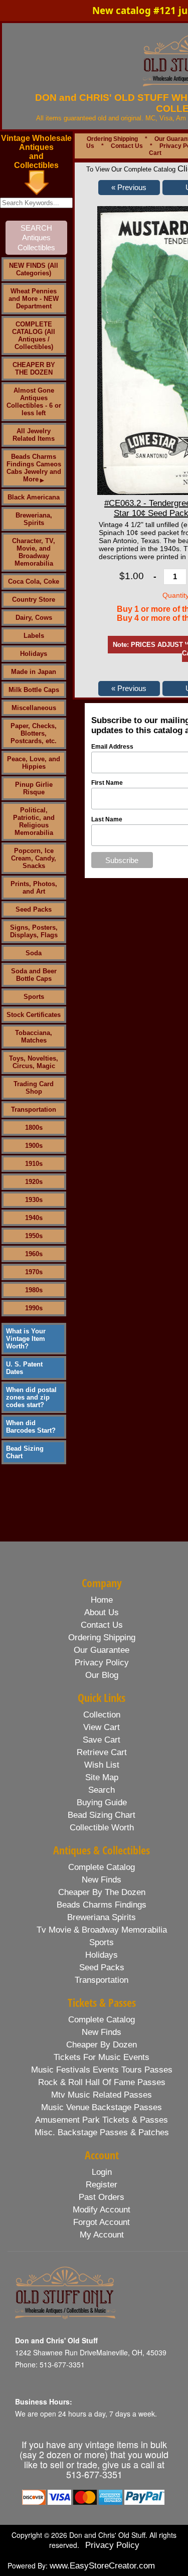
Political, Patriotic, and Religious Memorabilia (34, 821)
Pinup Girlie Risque (34, 788)
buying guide (102, 1802)
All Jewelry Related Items (34, 435)
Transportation (34, 1109)
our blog (102, 1675)
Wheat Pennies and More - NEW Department (34, 299)
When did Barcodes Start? (31, 1427)
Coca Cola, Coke (34, 581)
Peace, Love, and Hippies (34, 763)
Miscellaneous (34, 708)
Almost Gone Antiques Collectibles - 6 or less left (34, 402)
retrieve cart (102, 1752)
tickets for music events (102, 2057)
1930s (34, 1200)
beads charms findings (102, 1905)
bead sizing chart (102, 1815)
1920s (34, 1182)
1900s (34, 1146)
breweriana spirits (102, 1917)
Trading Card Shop (34, 1088)
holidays (102, 1955)
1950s (34, 1236)
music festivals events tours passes (102, 2070)
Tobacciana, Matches (34, 1037)
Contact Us (127, 146)
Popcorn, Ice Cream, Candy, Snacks (34, 858)
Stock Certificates (34, 1015)
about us (102, 1612)
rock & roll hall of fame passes (102, 2082)
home (102, 1600)
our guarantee (102, 1650)
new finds (102, 1880)
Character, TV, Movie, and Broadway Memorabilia (34, 552)
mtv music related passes (102, 2095)
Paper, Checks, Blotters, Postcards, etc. (34, 733)
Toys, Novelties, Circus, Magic (34, 1062)
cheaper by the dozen (102, 1892)
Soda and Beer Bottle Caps (34, 975)
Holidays (34, 654)
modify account (102, 2210)
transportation (102, 1980)
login (102, 2172)
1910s (34, 1164)
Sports (34, 997)
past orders (102, 2197)
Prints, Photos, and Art (34, 888)
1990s (34, 1308)
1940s (34, 1218)
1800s (34, 1128)
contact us (102, 1625)
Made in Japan (34, 672)
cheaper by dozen (102, 2045)
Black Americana (34, 497)
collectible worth (102, 1828)
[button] (129, 188)
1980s (34, 1290)
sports (102, 1942)
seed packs (102, 1967)
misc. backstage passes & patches (102, 2132)
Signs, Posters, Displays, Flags (34, 931)
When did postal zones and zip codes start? (31, 1397)
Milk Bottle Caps (34, 690)
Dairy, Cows (34, 618)
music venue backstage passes (102, 2107)
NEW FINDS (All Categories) (34, 269)
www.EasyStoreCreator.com (102, 2566)
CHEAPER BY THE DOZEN (34, 369)
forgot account (102, 2222)
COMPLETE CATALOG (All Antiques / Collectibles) (34, 335)
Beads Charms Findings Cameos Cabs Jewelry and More (34, 468)
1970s (34, 1272)
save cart (102, 1740)
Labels (34, 636)
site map (102, 1777)
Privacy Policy (112, 2545)
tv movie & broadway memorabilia (102, 1930)
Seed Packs (34, 909)
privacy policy (102, 1663)
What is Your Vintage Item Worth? (26, 1339)
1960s (34, 1254)
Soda (34, 953)
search (102, 1790)
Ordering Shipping (112, 139)
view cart (102, 1727)
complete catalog (102, 1867)
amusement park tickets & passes (102, 2120)
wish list (102, 1765)
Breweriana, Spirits (34, 519)
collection (102, 1715)
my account (102, 2235)
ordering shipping (102, 1638)
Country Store (34, 599)
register (102, 2185)
